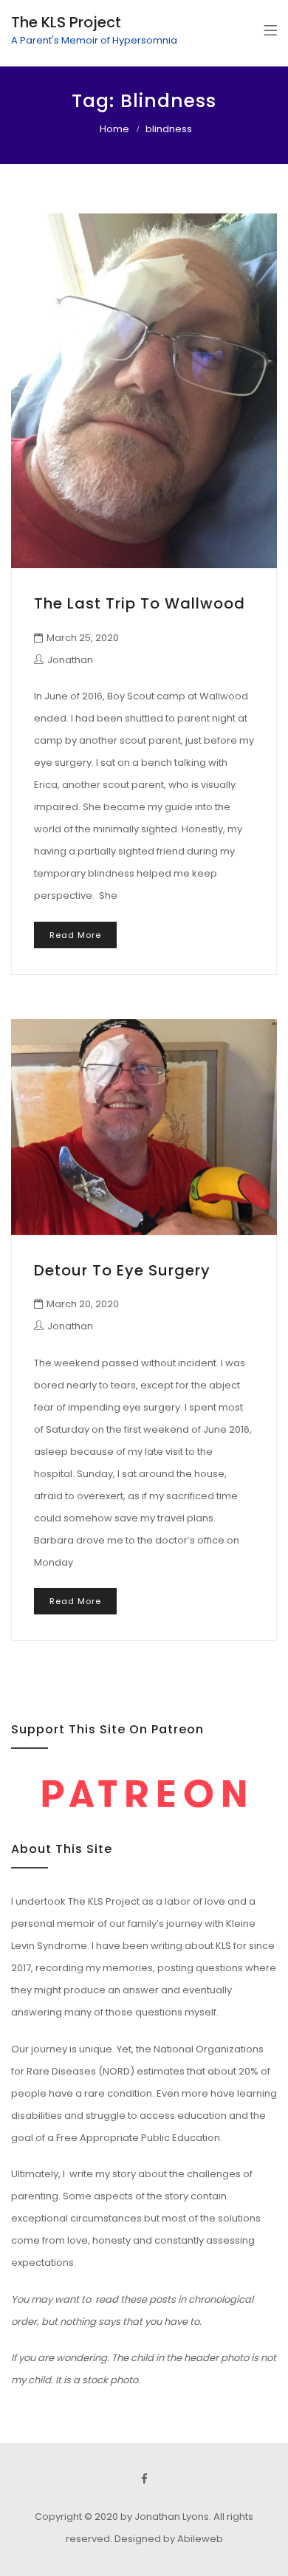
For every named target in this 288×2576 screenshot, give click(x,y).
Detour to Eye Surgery (122, 1270)
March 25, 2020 (83, 638)
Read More (75, 935)
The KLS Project (66, 22)
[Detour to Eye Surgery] (144, 1127)
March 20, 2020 (83, 1304)
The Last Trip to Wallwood (140, 603)
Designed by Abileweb (169, 2539)
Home (114, 129)
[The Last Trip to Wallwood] (144, 391)
